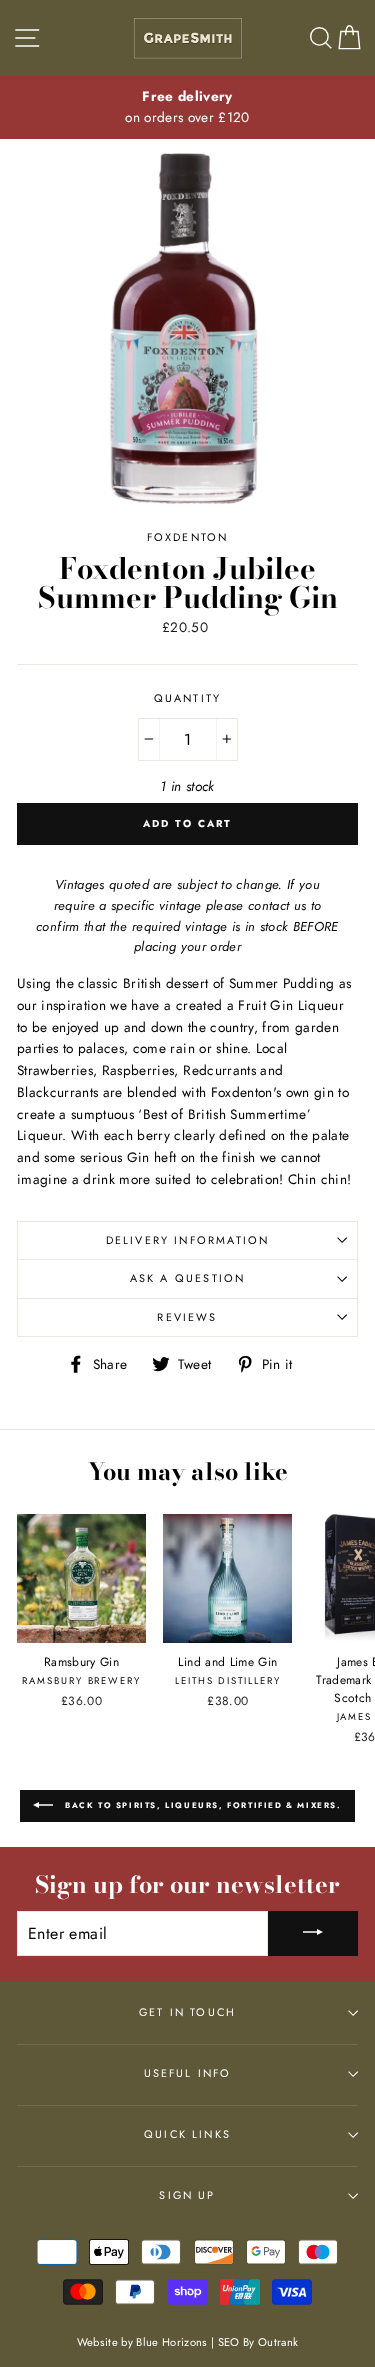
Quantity (187, 698)
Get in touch (187, 2012)
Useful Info (188, 2073)
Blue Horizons (171, 2342)
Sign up (187, 2195)
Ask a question (187, 1278)
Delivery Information (188, 1240)
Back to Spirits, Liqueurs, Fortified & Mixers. (201, 1804)
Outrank (278, 2342)
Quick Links (187, 2134)
